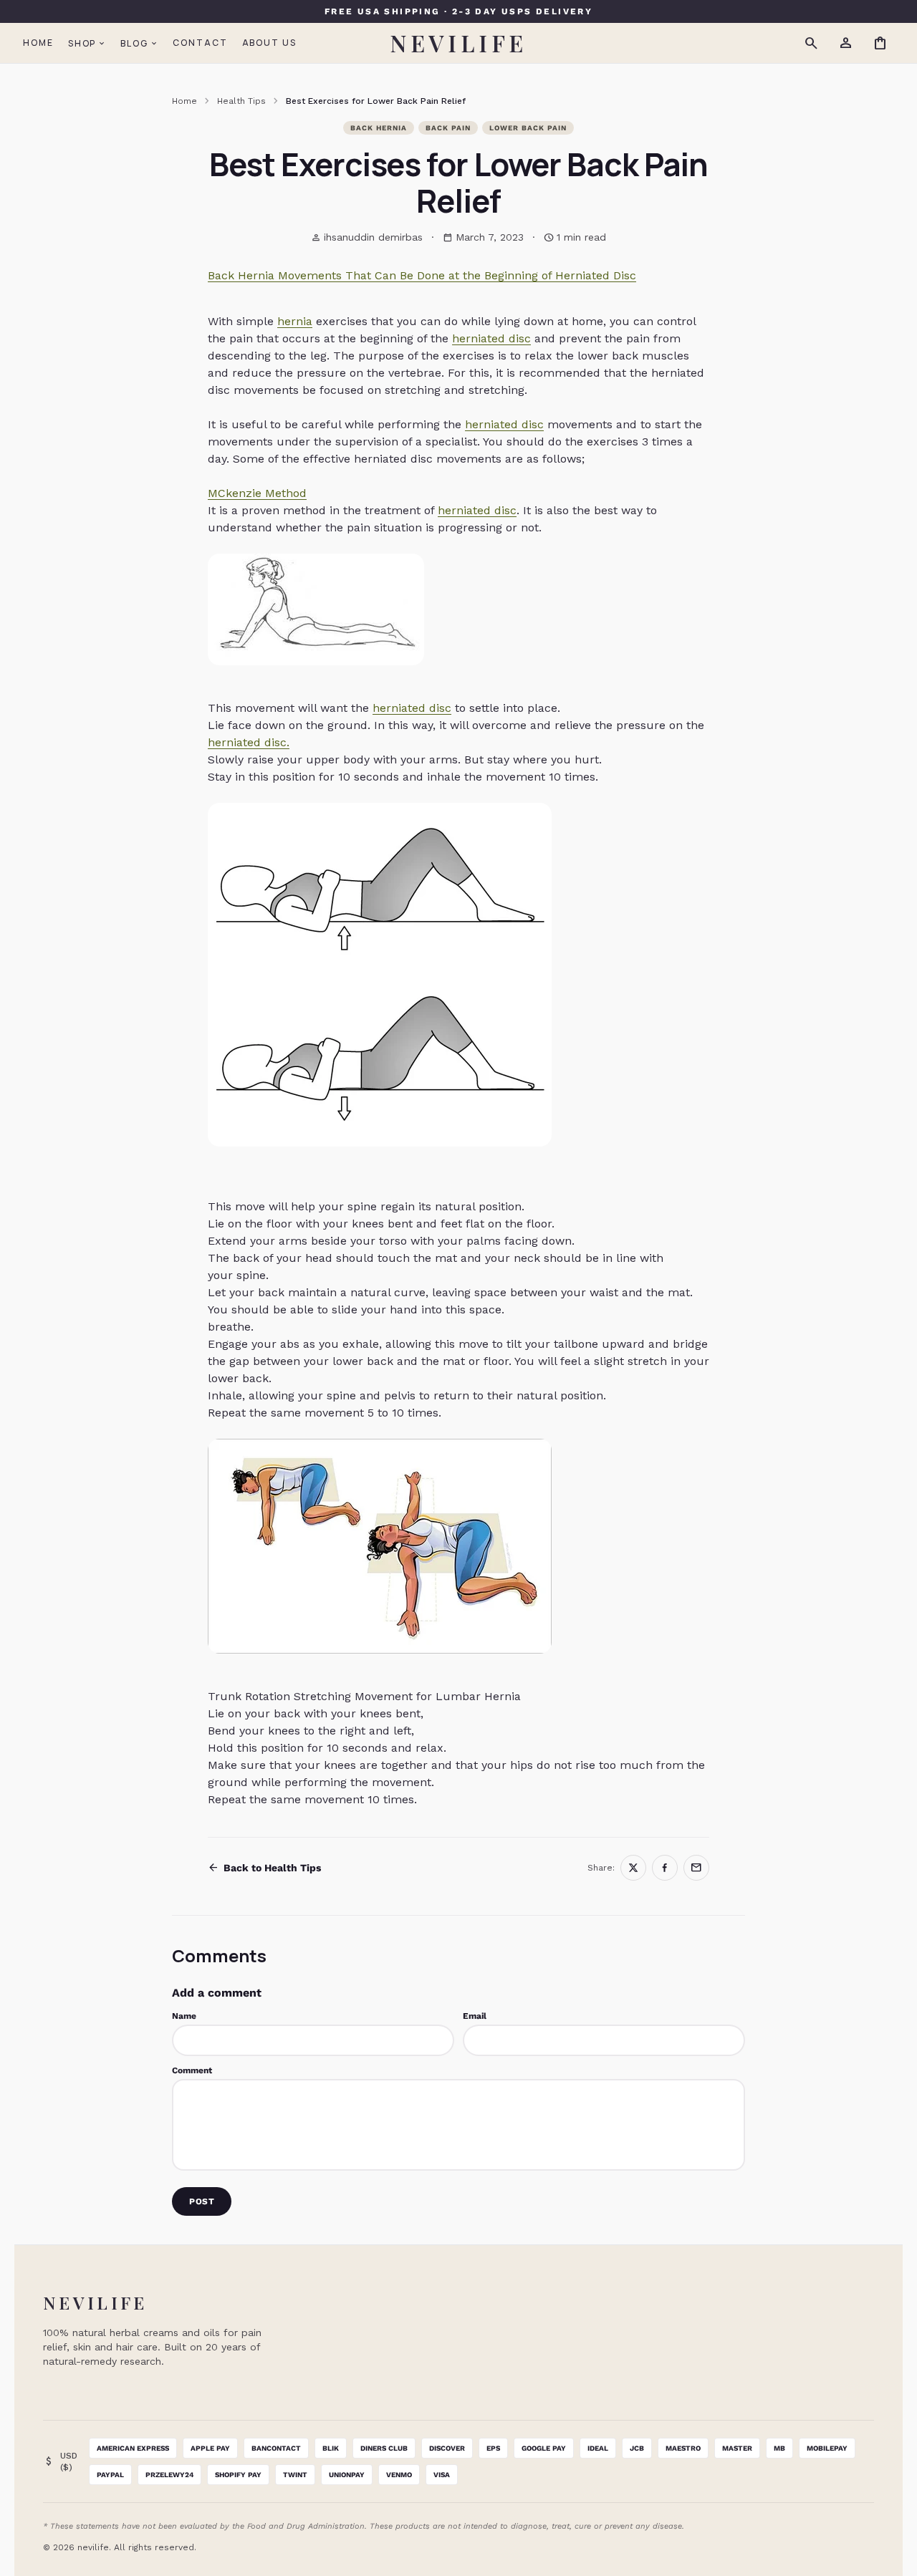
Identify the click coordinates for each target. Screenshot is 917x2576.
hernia (295, 321)
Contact (200, 43)
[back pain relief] (458, 975)
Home (38, 43)
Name (184, 2016)
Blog (139, 43)
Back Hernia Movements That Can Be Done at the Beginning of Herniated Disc (422, 275)
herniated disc (491, 338)
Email (475, 2016)
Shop (87, 43)
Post (202, 2201)
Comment (192, 2070)
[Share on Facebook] (665, 1868)
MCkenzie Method (257, 493)
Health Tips (241, 101)
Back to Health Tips (264, 1868)
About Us (269, 43)
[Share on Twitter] (633, 1868)
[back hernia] (458, 1546)
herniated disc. (249, 742)
